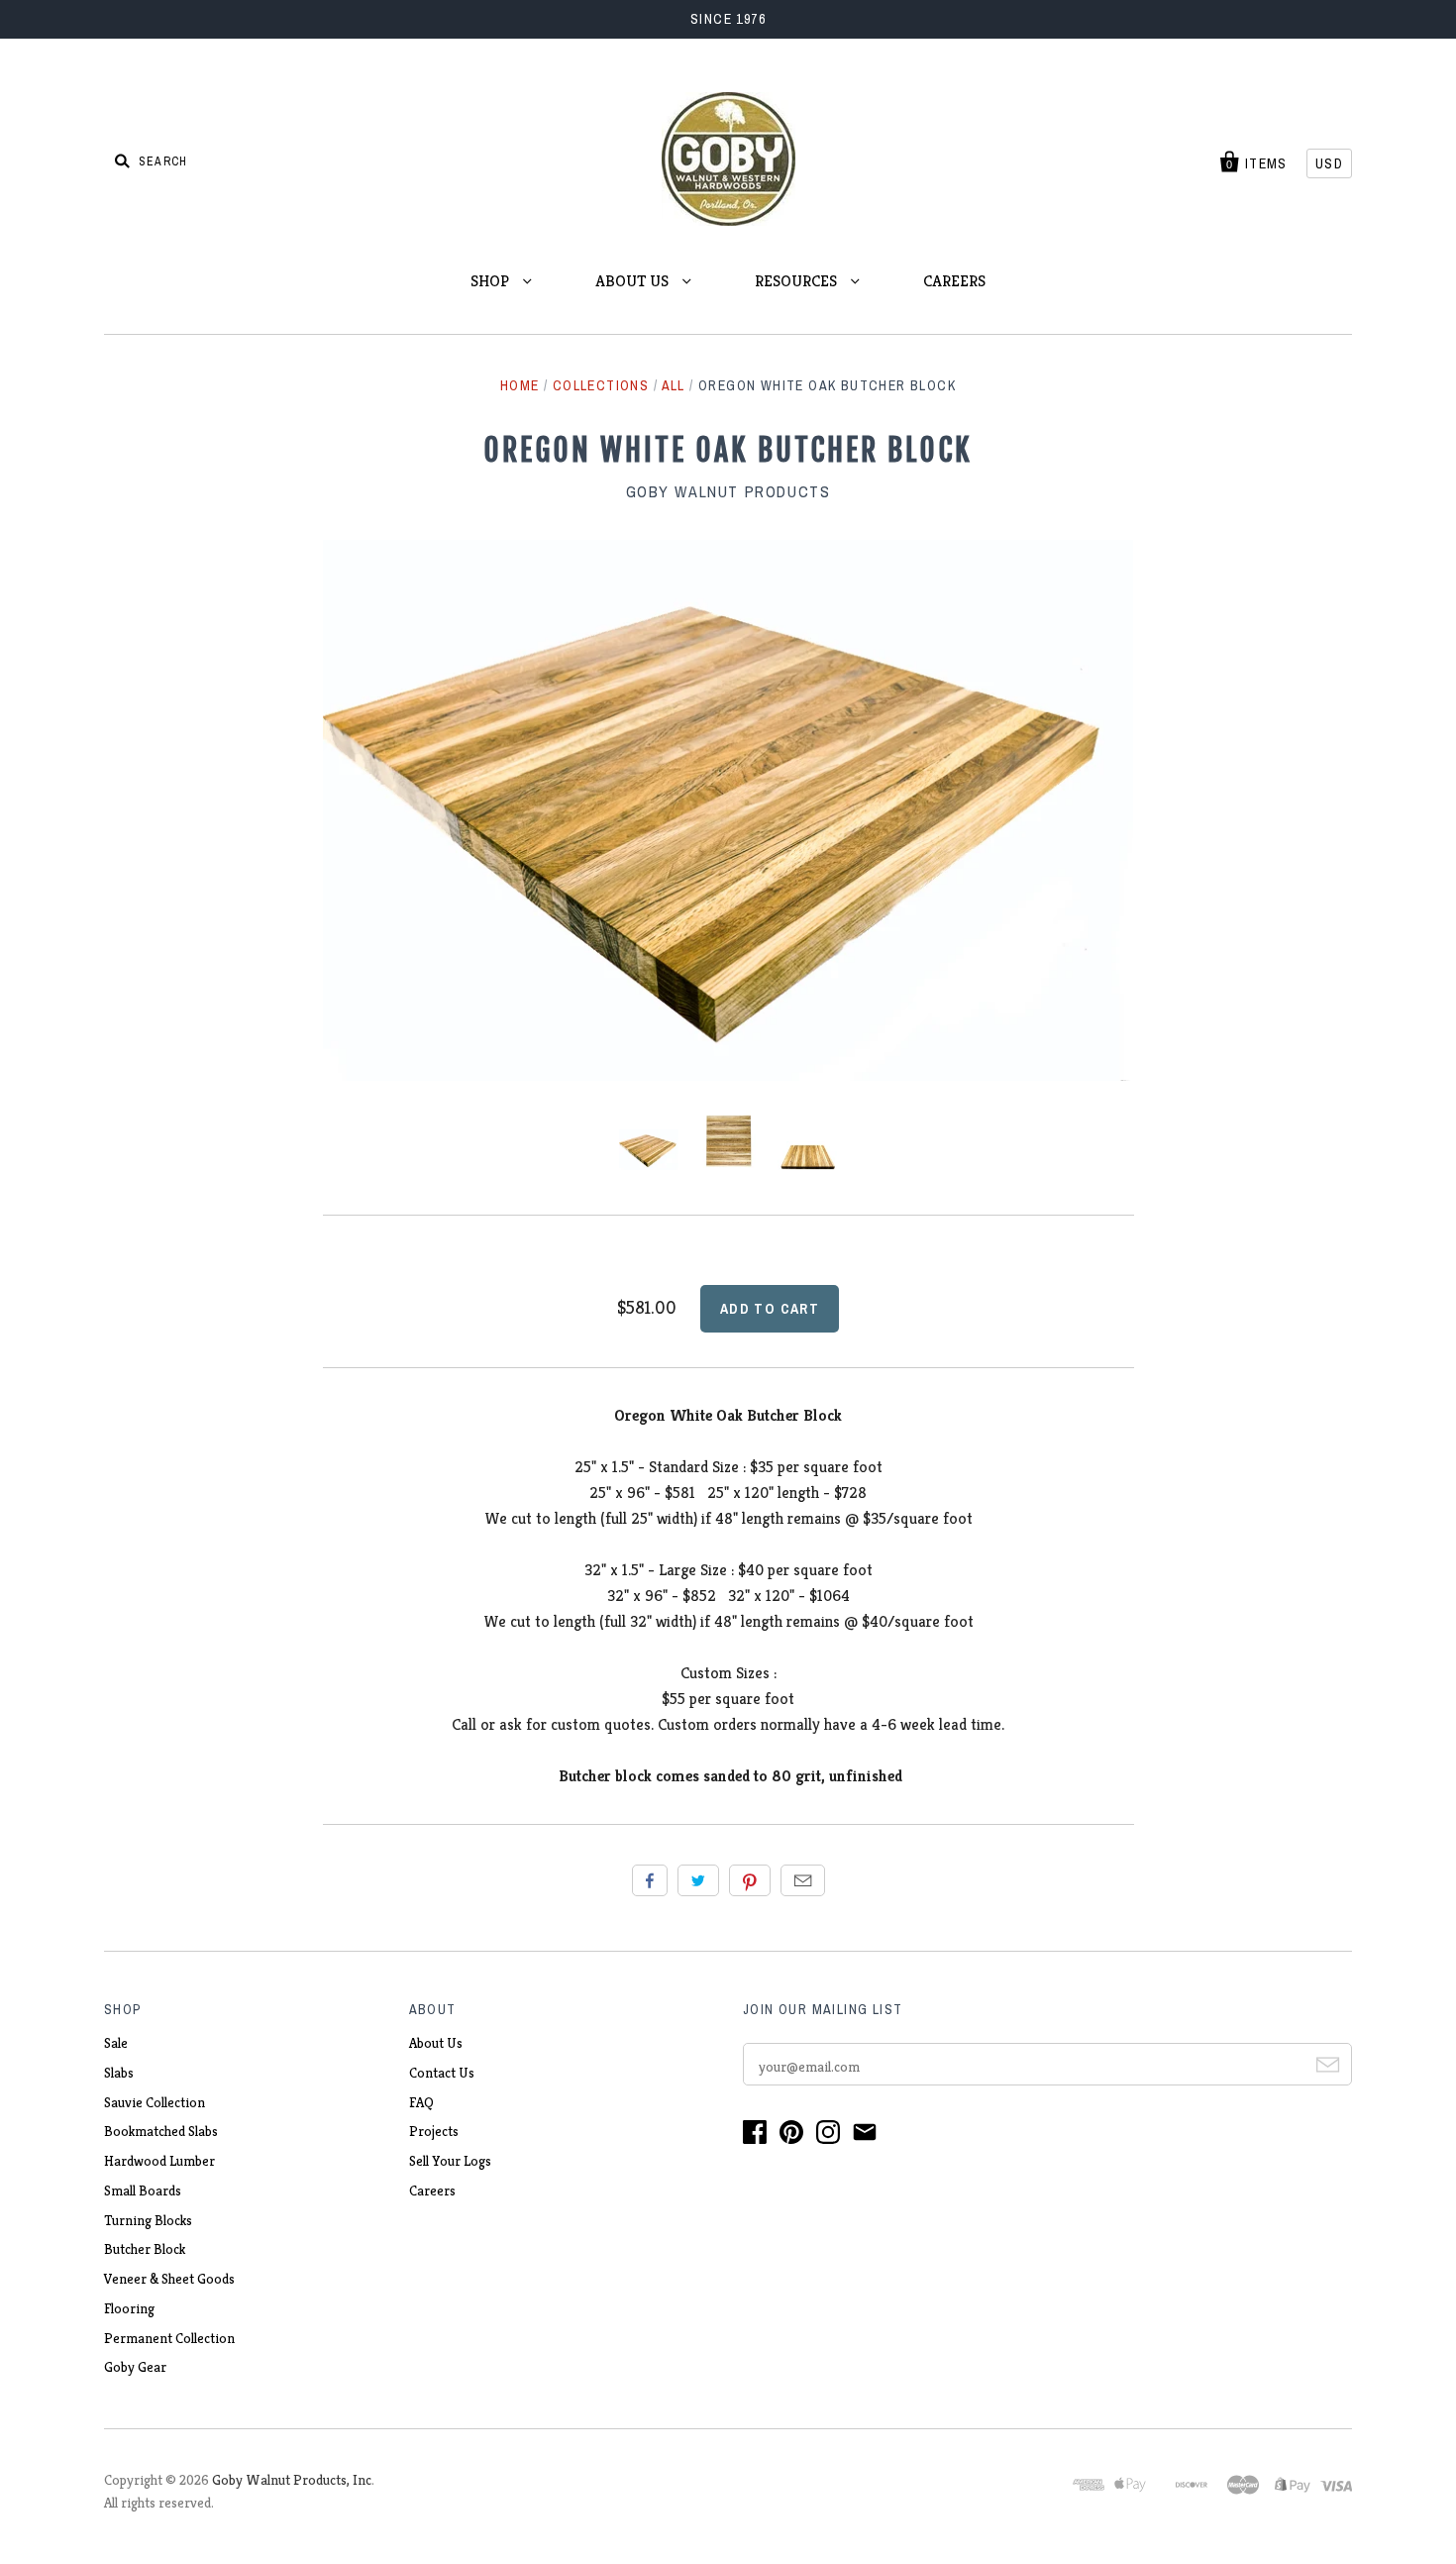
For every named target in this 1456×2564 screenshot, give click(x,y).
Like (650, 1880)
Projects (434, 2131)
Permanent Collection (169, 2338)
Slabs (119, 2073)
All (674, 385)
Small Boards (143, 2190)
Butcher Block (145, 2249)
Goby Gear (135, 2367)
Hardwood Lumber (159, 2161)
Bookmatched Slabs (161, 2131)
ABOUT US (634, 281)
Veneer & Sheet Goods (169, 2279)
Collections (601, 385)
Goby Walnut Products (728, 491)
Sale (116, 2043)
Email (803, 1880)
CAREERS (954, 281)
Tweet (698, 1880)
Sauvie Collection (155, 2102)
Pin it (750, 1880)
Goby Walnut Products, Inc (292, 2480)
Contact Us (442, 2073)
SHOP (492, 281)
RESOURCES (798, 281)
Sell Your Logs (450, 2161)
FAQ (421, 2102)
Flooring (129, 2308)
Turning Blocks (148, 2220)
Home (520, 385)
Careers (432, 2190)
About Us (436, 2043)
